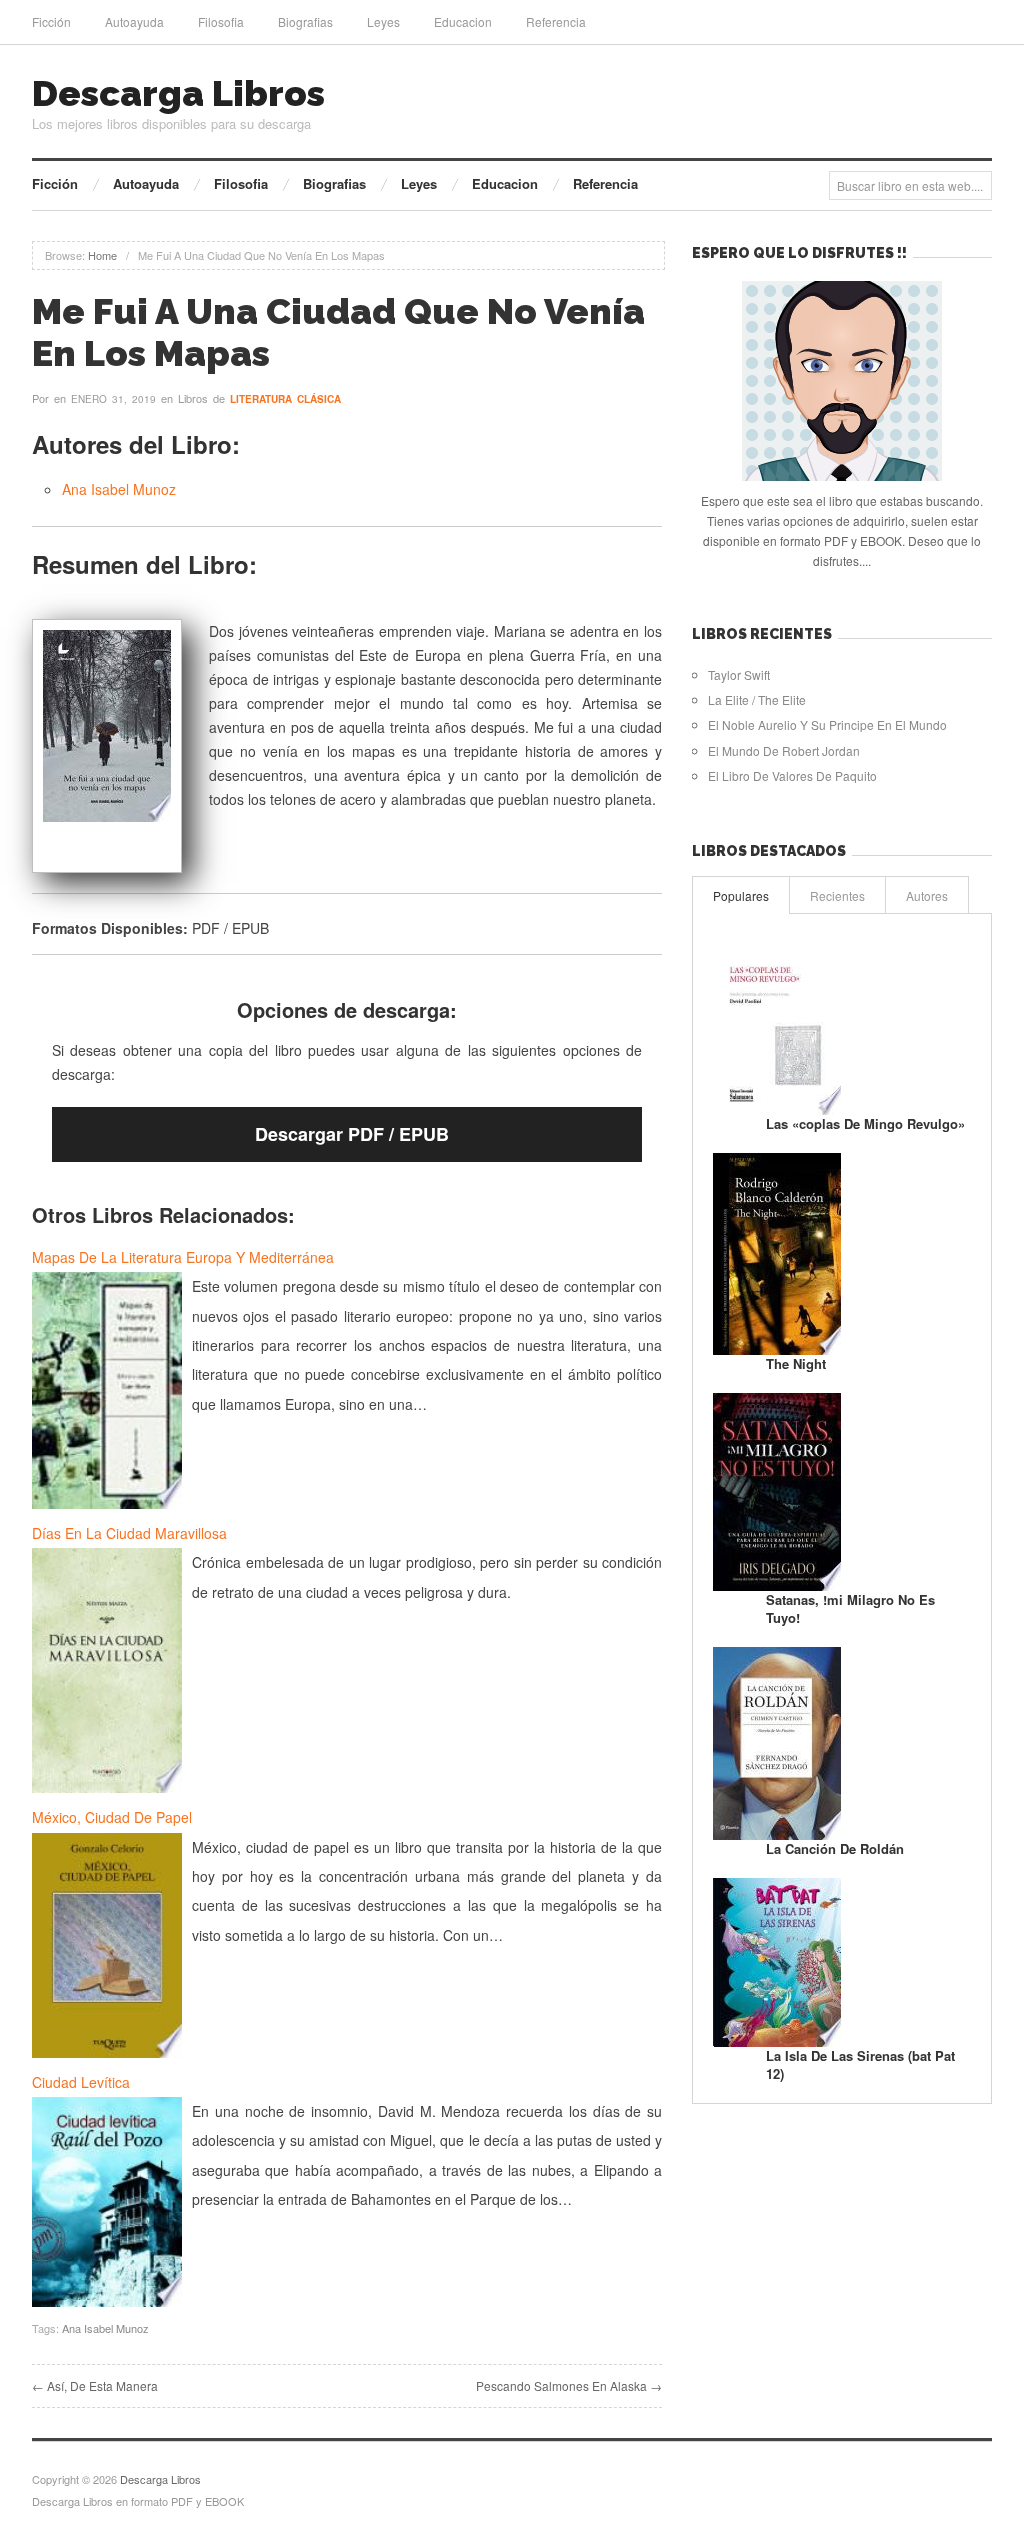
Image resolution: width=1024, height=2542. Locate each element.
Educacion (463, 21)
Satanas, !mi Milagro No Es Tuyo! (850, 1608)
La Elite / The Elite (757, 699)
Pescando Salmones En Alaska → (569, 2385)
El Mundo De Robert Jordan (784, 750)
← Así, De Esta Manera (95, 2385)
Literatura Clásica (285, 399)
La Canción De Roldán (835, 1848)
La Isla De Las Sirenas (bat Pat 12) (860, 2064)
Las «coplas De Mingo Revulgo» (865, 1123)
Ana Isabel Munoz (119, 489)
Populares (741, 895)
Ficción (51, 21)
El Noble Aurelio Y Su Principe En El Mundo (827, 724)
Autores (927, 895)
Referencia (556, 21)
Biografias (305, 21)
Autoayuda (134, 21)
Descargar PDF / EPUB (352, 1134)
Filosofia (221, 21)
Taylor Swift (739, 674)
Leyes (383, 21)
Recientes (837, 895)
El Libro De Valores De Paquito (792, 775)
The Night (796, 1363)
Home (102, 255)
